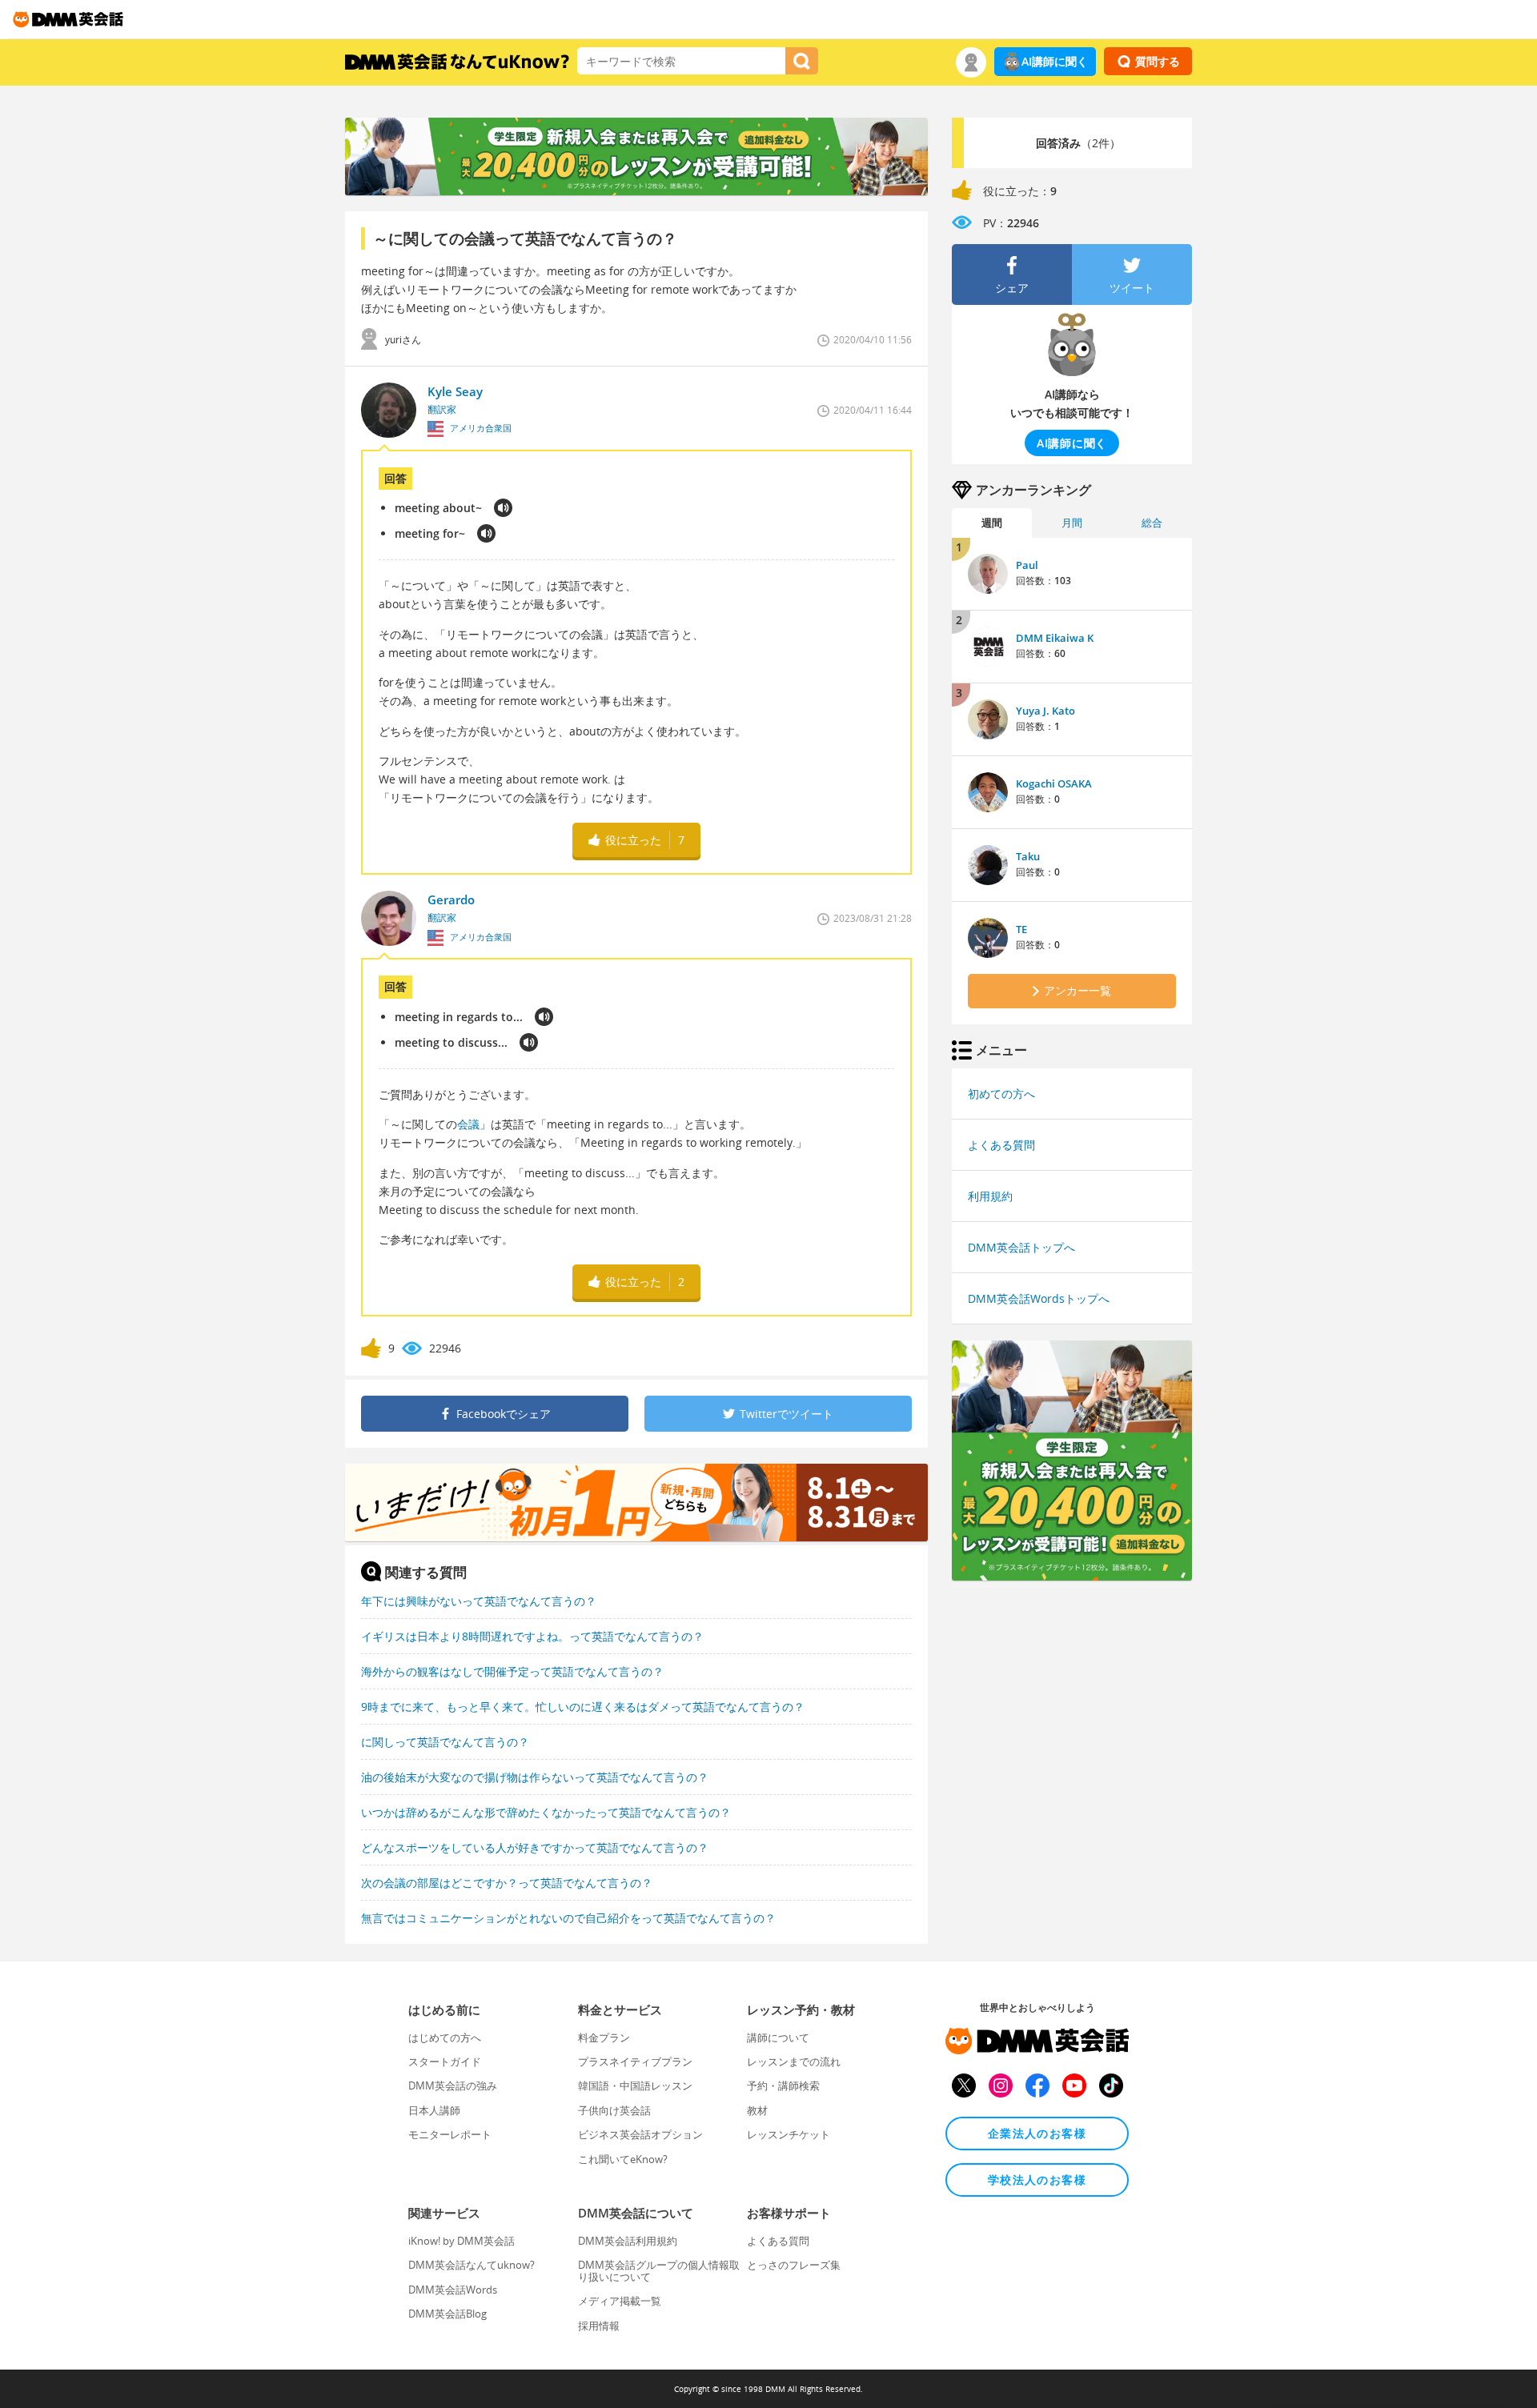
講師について (778, 2037)
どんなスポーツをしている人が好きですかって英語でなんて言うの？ (535, 1847)
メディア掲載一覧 (620, 2301)
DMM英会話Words (453, 2290)
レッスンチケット (789, 2134)
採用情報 (599, 2326)
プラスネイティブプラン (635, 2061)
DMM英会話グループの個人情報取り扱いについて (659, 2270)
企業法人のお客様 (1037, 2133)
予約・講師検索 (783, 2085)
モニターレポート (450, 2134)
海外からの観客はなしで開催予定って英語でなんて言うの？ (512, 1671)
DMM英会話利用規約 (628, 2241)
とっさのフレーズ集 (794, 2265)
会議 (468, 1124)
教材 (757, 2110)
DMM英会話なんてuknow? (472, 2265)
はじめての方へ (445, 2037)
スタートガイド (445, 2061)
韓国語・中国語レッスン (635, 2085)
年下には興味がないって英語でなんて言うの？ (479, 1601)
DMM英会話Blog (447, 2314)
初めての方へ (1001, 1094)
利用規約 (990, 1196)
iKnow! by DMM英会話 (462, 2241)
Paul (1027, 565)
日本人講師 (434, 2110)
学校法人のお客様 (1037, 2180)
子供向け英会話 (614, 2110)
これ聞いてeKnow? (623, 2159)
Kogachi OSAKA (1054, 783)
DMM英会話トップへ (1021, 1247)
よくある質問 (1001, 1145)
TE (1021, 929)
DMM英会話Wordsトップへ (1039, 1298)
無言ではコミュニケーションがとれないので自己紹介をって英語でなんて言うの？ (568, 1918)
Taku (1028, 856)
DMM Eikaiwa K (1055, 638)
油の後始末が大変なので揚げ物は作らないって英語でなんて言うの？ (535, 1777)
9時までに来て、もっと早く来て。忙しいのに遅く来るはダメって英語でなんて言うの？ (583, 1707)
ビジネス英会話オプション (640, 2134)
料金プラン (604, 2037)
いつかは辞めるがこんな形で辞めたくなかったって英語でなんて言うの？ (546, 1812)
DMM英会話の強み (453, 2085)
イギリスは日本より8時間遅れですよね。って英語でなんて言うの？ (532, 1636)
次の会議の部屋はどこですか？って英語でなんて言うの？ (507, 1883)
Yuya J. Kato (1045, 711)
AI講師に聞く (1055, 61)
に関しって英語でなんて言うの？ (445, 1742)
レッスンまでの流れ (794, 2061)
